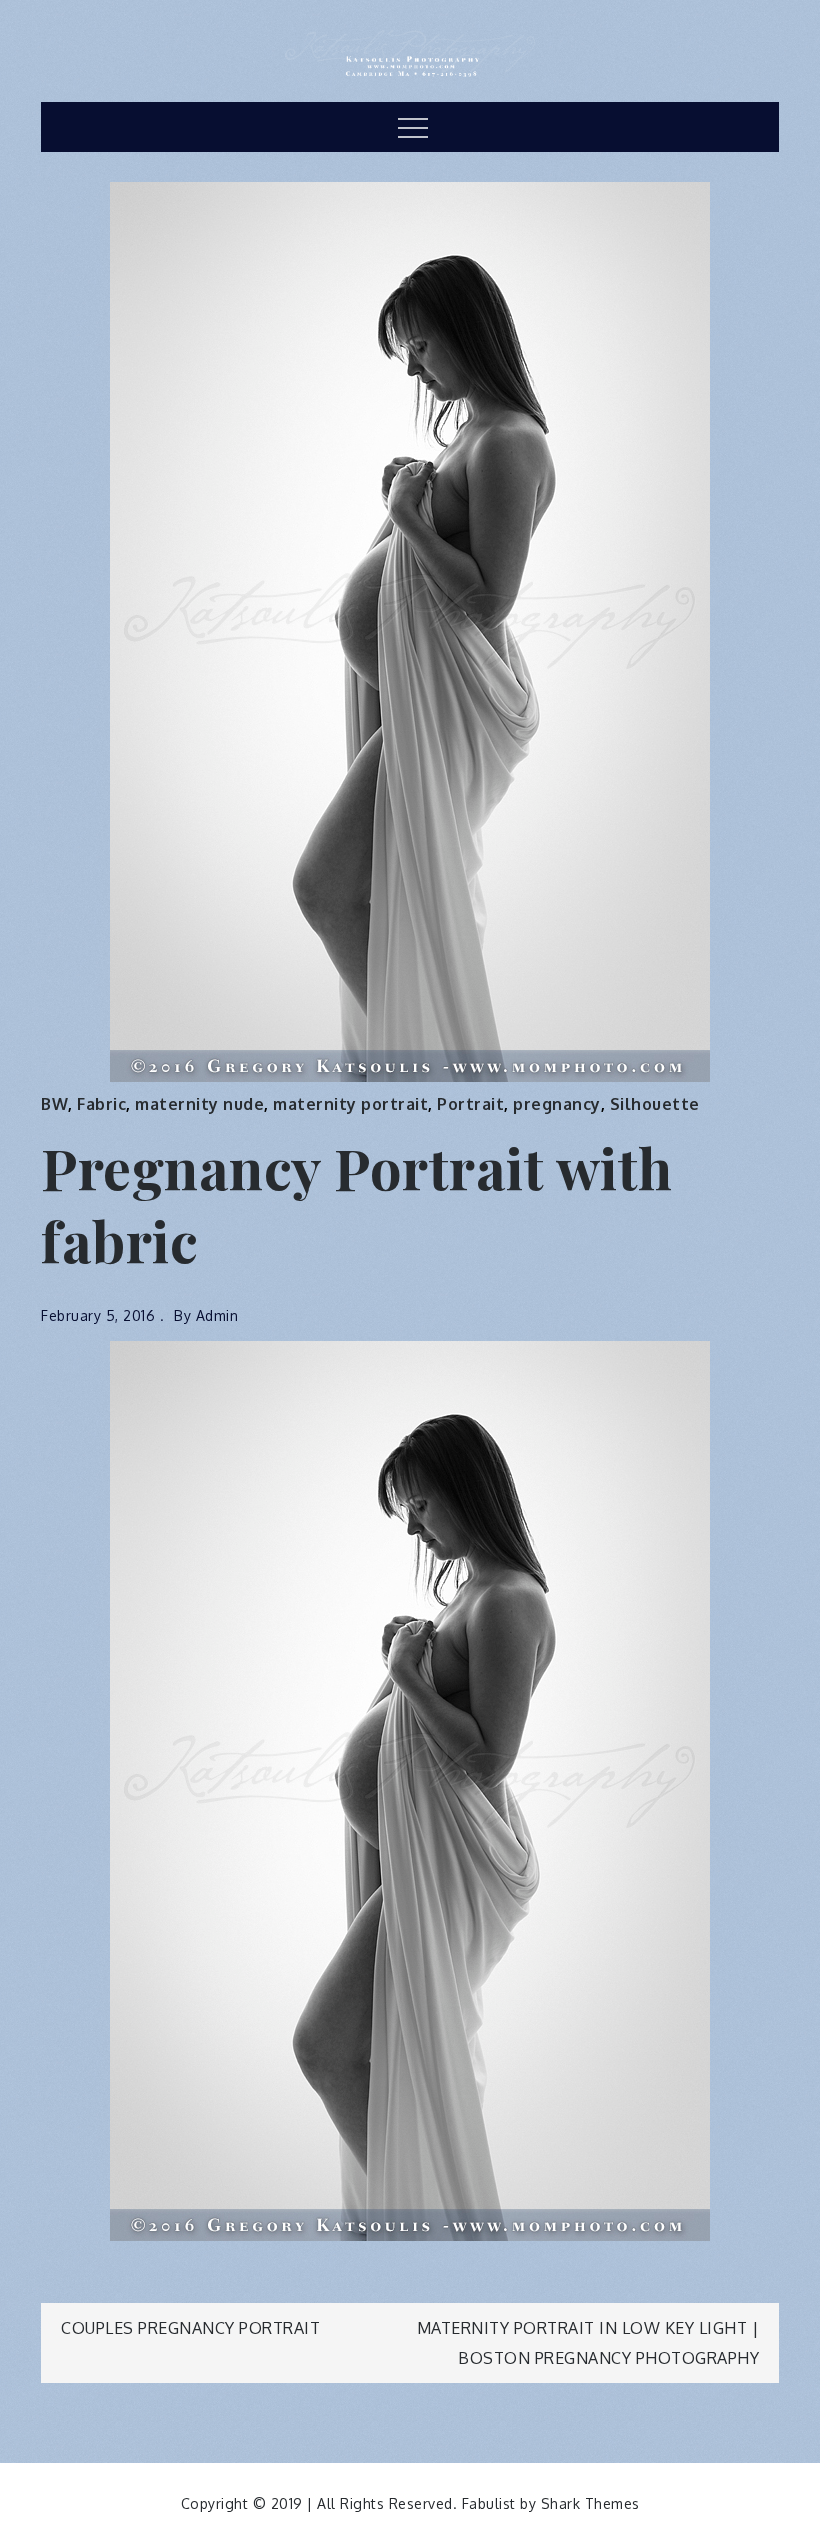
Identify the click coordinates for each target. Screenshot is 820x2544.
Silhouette (655, 1104)
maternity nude (199, 1104)
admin (217, 1315)
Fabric (101, 1104)
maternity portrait (350, 1104)
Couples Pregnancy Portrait (190, 2328)
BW (54, 1104)
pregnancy (557, 1104)
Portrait (470, 1104)
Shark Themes (590, 2503)
